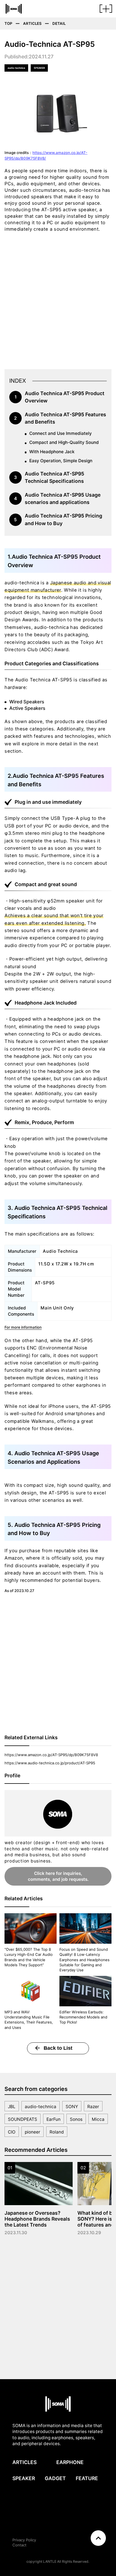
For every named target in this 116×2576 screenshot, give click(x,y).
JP (82, 2544)
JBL (12, 2107)
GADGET (55, 2478)
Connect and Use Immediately (61, 433)
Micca (98, 2119)
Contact (19, 2545)
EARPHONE (70, 2462)
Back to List (58, 2048)
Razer (93, 2107)
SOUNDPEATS (23, 2119)
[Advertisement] (58, 299)
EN (76, 2544)
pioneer (33, 2132)
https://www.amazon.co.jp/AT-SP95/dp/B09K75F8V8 (51, 1755)
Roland (57, 2132)
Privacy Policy (24, 2540)
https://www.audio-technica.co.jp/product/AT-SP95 (50, 1763)
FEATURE (87, 2478)
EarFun (53, 2119)
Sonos (76, 2119)
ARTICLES (24, 2462)
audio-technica (41, 2107)
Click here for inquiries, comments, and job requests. (58, 1876)
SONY (72, 2107)
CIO (12, 2132)
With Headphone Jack (52, 452)
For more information (23, 1327)
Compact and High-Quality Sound (64, 442)
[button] (106, 11)
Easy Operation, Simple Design (61, 461)
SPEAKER (24, 2478)
